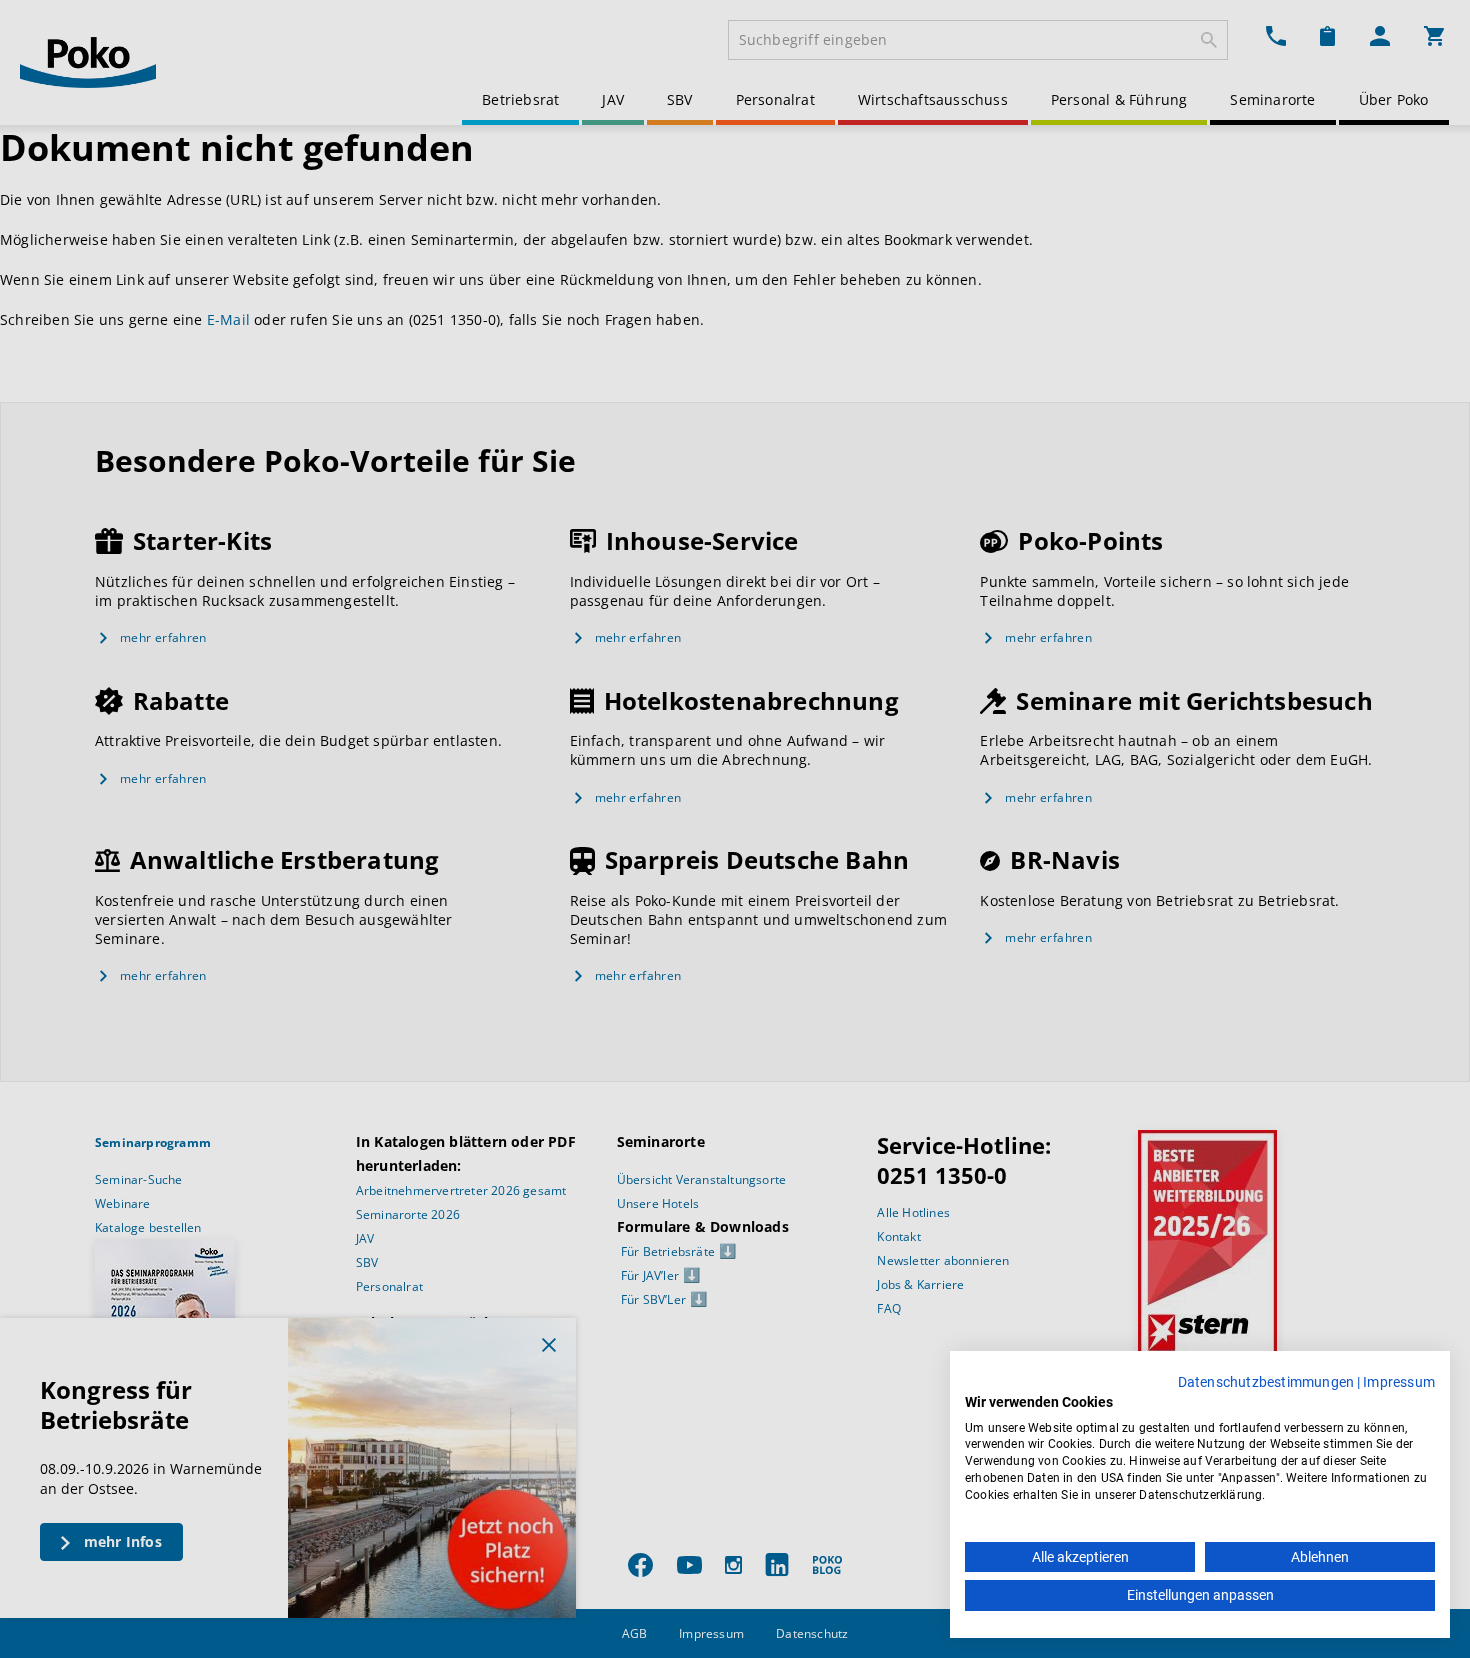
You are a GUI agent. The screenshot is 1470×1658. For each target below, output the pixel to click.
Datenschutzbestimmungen (1266, 1382)
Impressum (1399, 1382)
